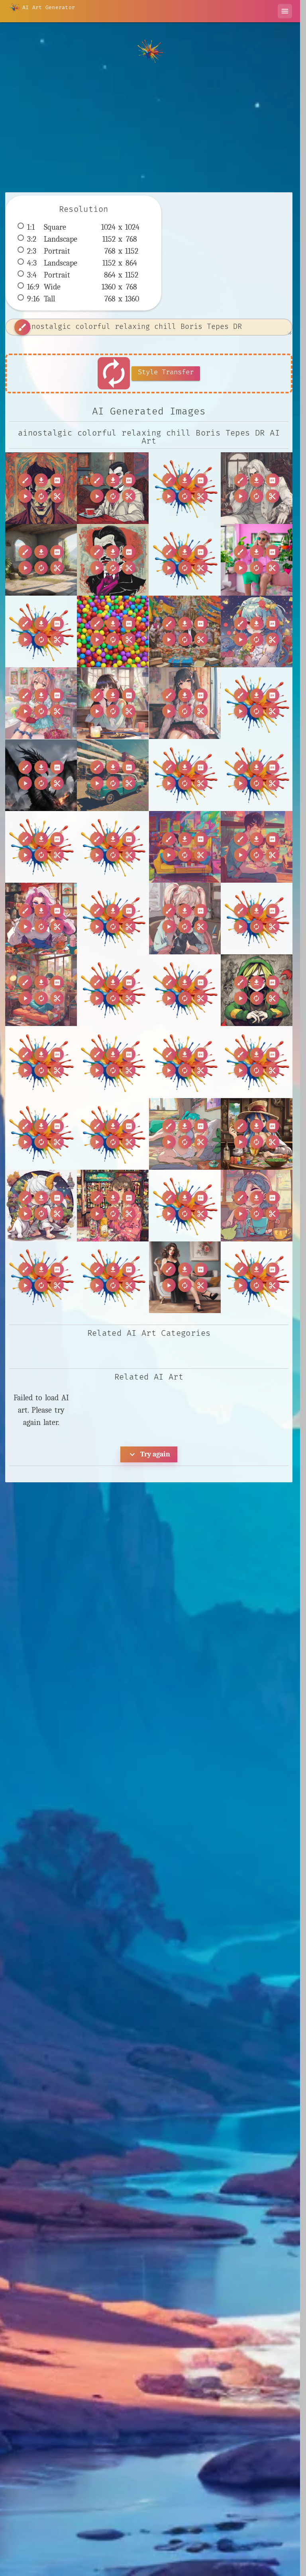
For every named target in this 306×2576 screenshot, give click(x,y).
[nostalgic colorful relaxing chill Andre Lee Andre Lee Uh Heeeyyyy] (185, 847)
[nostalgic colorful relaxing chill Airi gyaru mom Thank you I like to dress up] (41, 703)
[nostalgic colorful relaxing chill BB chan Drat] (41, 990)
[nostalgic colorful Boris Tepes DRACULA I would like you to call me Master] (113, 560)
